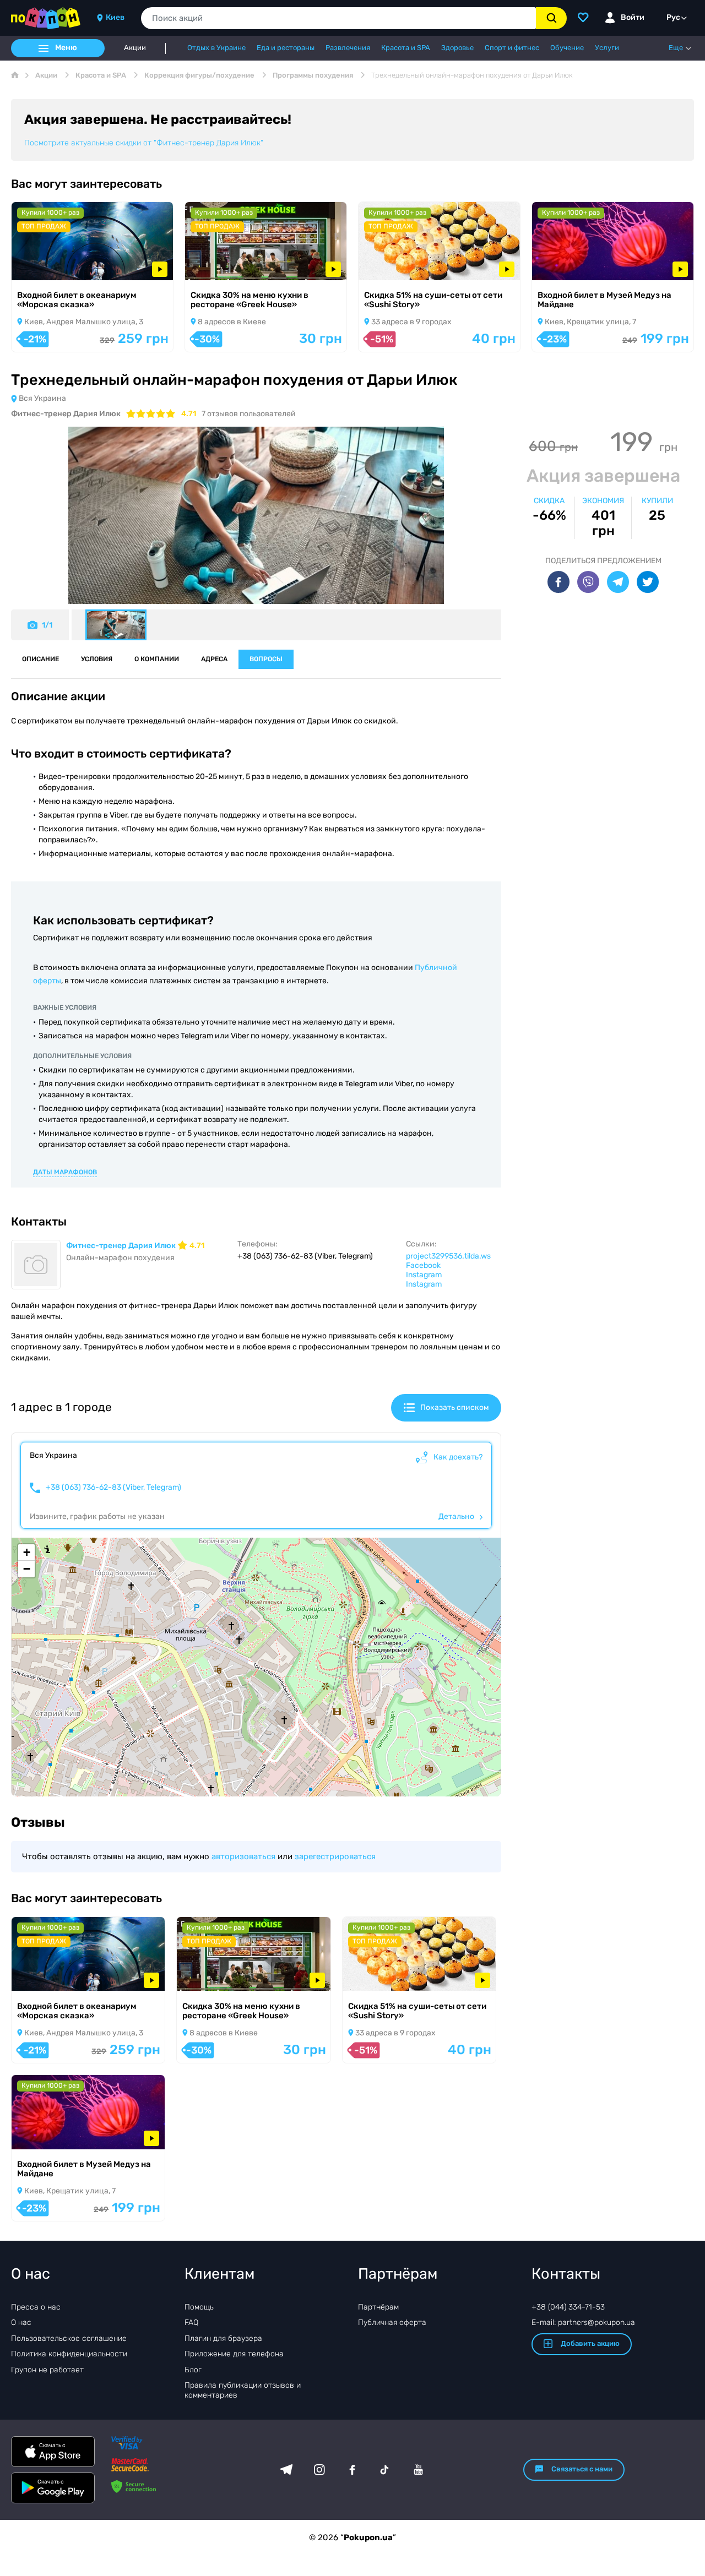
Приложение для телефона (234, 2354)
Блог (193, 2370)
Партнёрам (378, 2307)
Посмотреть (50, 266)
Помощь (199, 2307)
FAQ (191, 2322)
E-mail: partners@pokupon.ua (583, 2322)
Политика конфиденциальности (69, 2354)
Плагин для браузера (223, 2338)
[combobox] (338, 18)
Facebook (423, 1265)
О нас (21, 2322)
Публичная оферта (392, 2322)
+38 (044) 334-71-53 (568, 2307)
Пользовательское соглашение (69, 2338)
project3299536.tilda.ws (448, 1256)
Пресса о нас (36, 2307)
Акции (135, 48)
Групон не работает (47, 2370)
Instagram (424, 1275)
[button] (26, 1553)
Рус (673, 17)
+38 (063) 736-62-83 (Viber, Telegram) (113, 1488)
